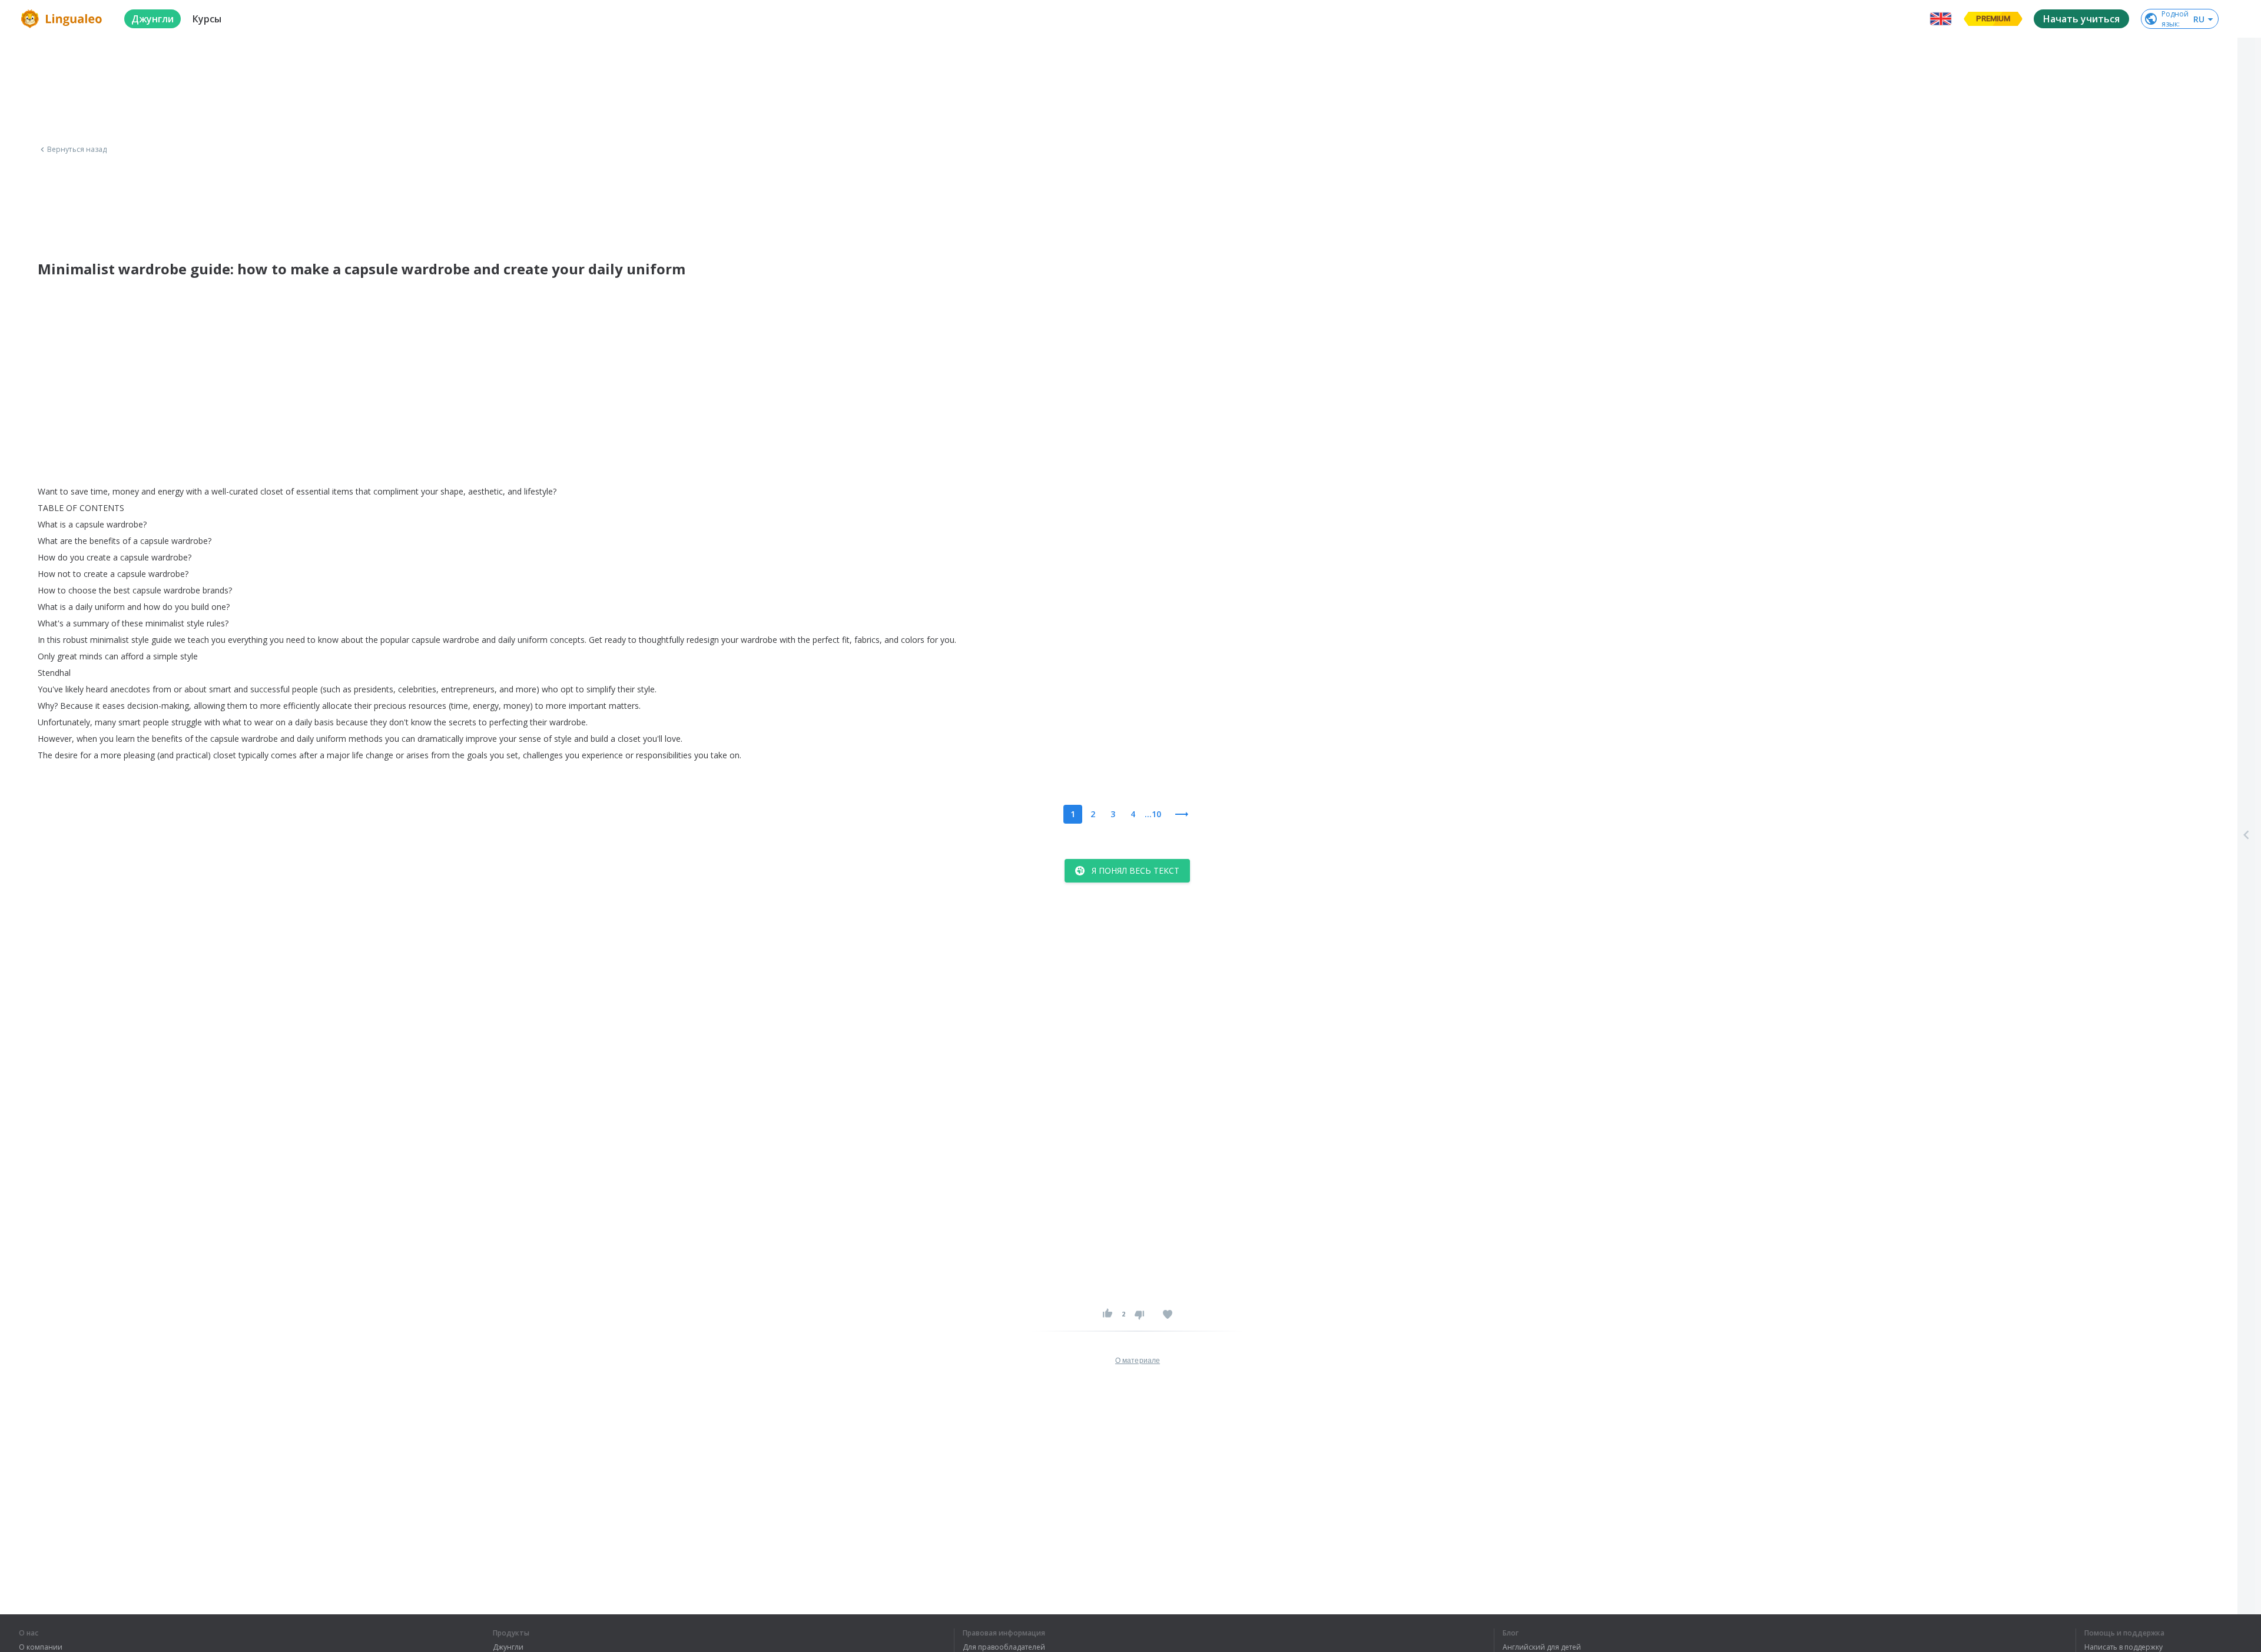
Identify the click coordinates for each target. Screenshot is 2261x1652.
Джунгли (508, 1647)
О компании (41, 1647)
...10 (1153, 814)
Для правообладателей (1004, 1647)
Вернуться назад (77, 150)
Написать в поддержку (2124, 1647)
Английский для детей (1542, 1647)
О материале (1138, 1361)
